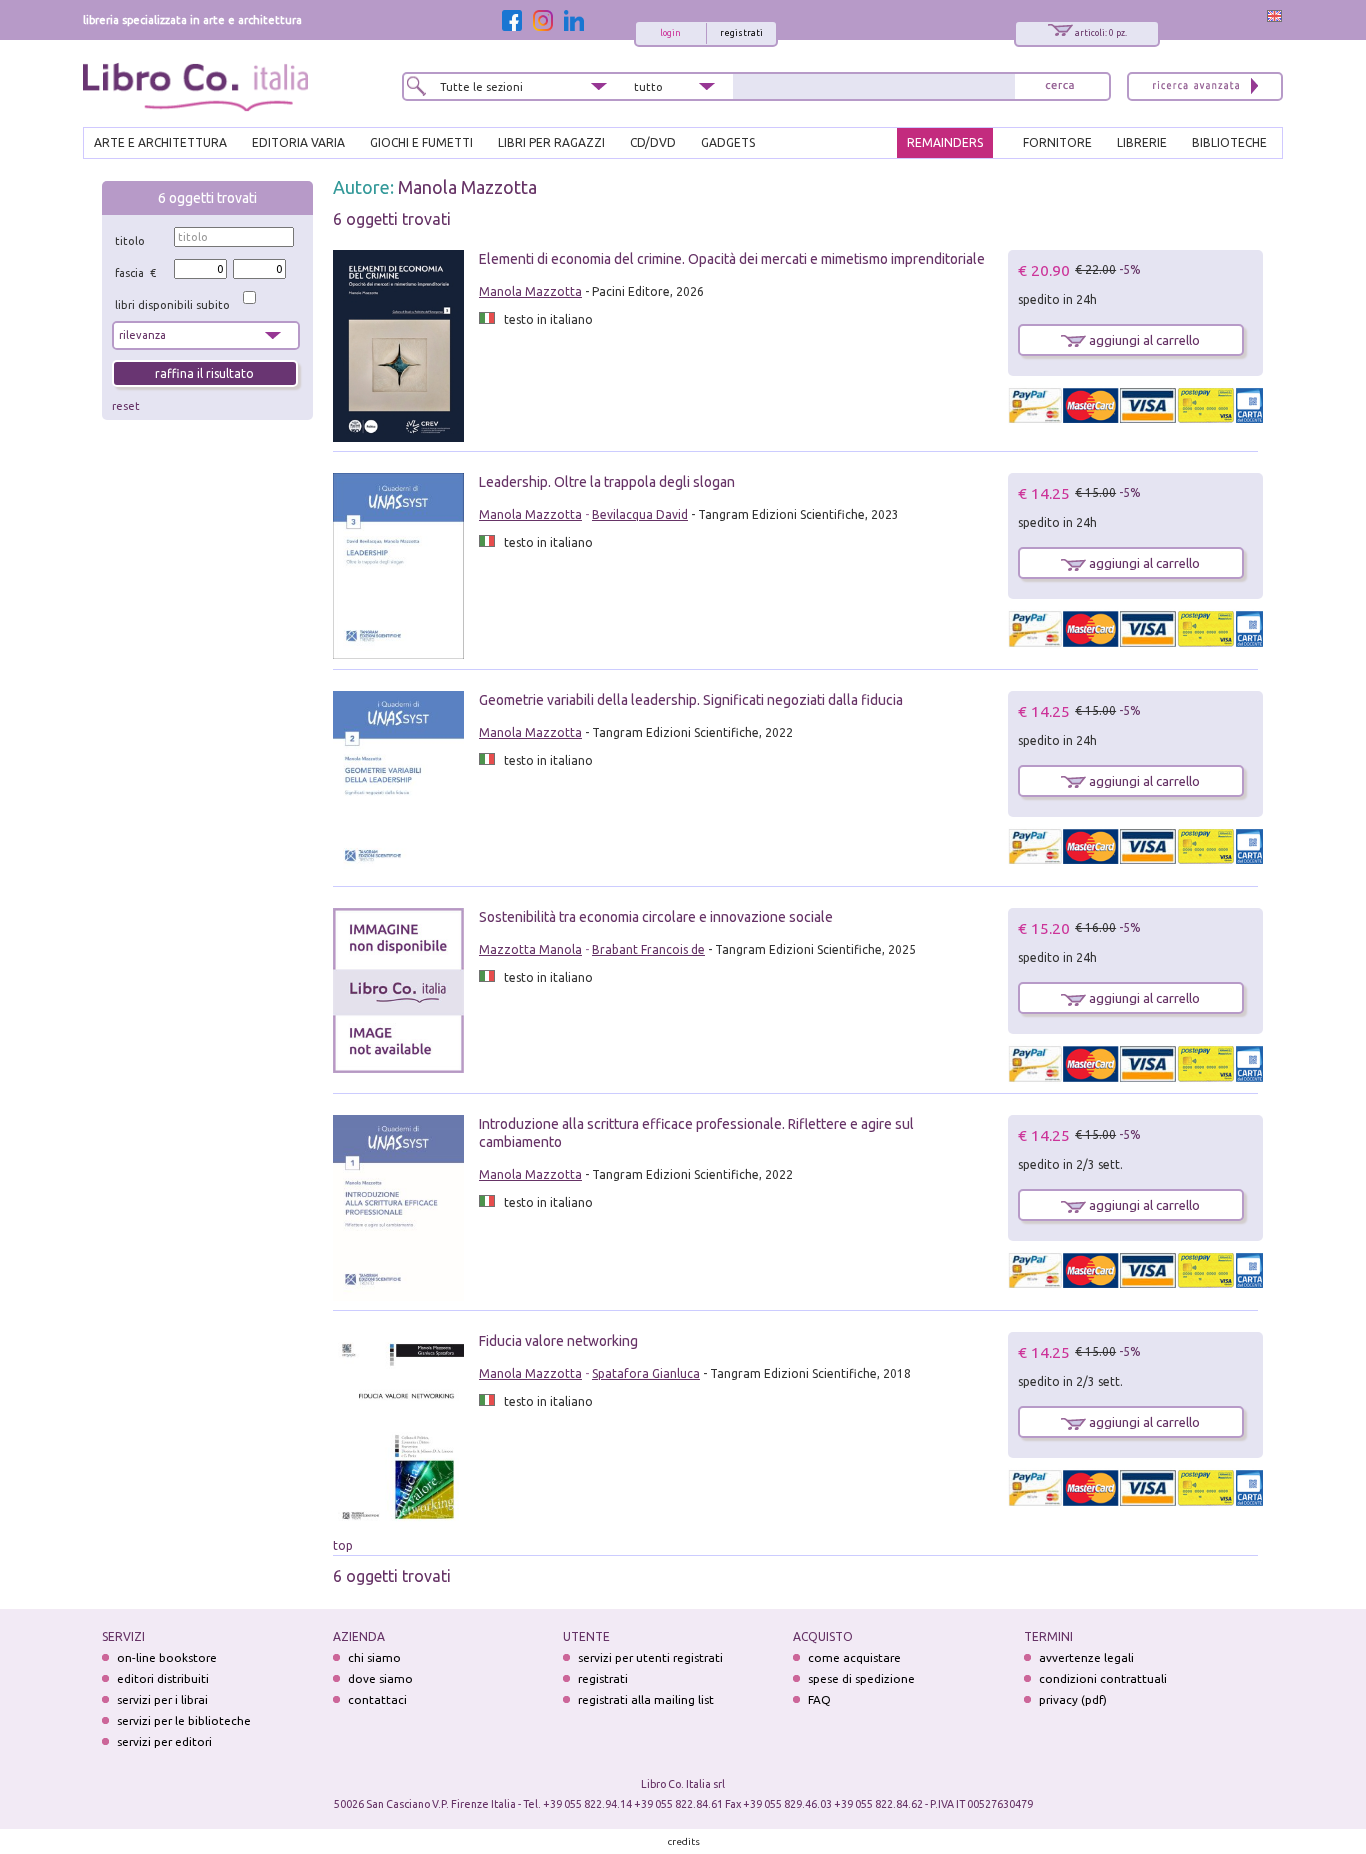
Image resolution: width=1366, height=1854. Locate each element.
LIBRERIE (1142, 142)
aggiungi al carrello (1143, 340)
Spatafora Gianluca (646, 1373)
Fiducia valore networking (558, 1341)
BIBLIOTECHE (1229, 142)
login (670, 33)
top (343, 1545)
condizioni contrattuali (1103, 1678)
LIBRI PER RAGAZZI (551, 142)
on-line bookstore (167, 1657)
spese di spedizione (861, 1678)
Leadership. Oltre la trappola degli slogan (607, 482)
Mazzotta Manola (530, 949)
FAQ (819, 1699)
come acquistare (854, 1657)
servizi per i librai (162, 1699)
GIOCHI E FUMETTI (421, 142)
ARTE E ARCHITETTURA (160, 142)
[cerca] (1060, 86)
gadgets (728, 142)
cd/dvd (653, 142)
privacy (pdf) (1073, 1699)
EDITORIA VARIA (298, 142)
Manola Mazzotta (467, 187)
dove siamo (380, 1678)
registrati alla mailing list (646, 1699)
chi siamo (374, 1657)
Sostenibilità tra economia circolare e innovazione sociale (656, 917)
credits (684, 1841)
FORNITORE (1057, 142)
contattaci (377, 1699)
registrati (741, 33)
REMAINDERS (945, 142)
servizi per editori (164, 1741)
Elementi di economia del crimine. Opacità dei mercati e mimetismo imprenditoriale (732, 259)
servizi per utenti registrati (650, 1657)
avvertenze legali (1086, 1657)
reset (126, 406)
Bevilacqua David (640, 514)
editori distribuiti (163, 1678)
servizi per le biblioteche (184, 1720)
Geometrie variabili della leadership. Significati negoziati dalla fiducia (691, 700)
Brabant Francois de (648, 949)
